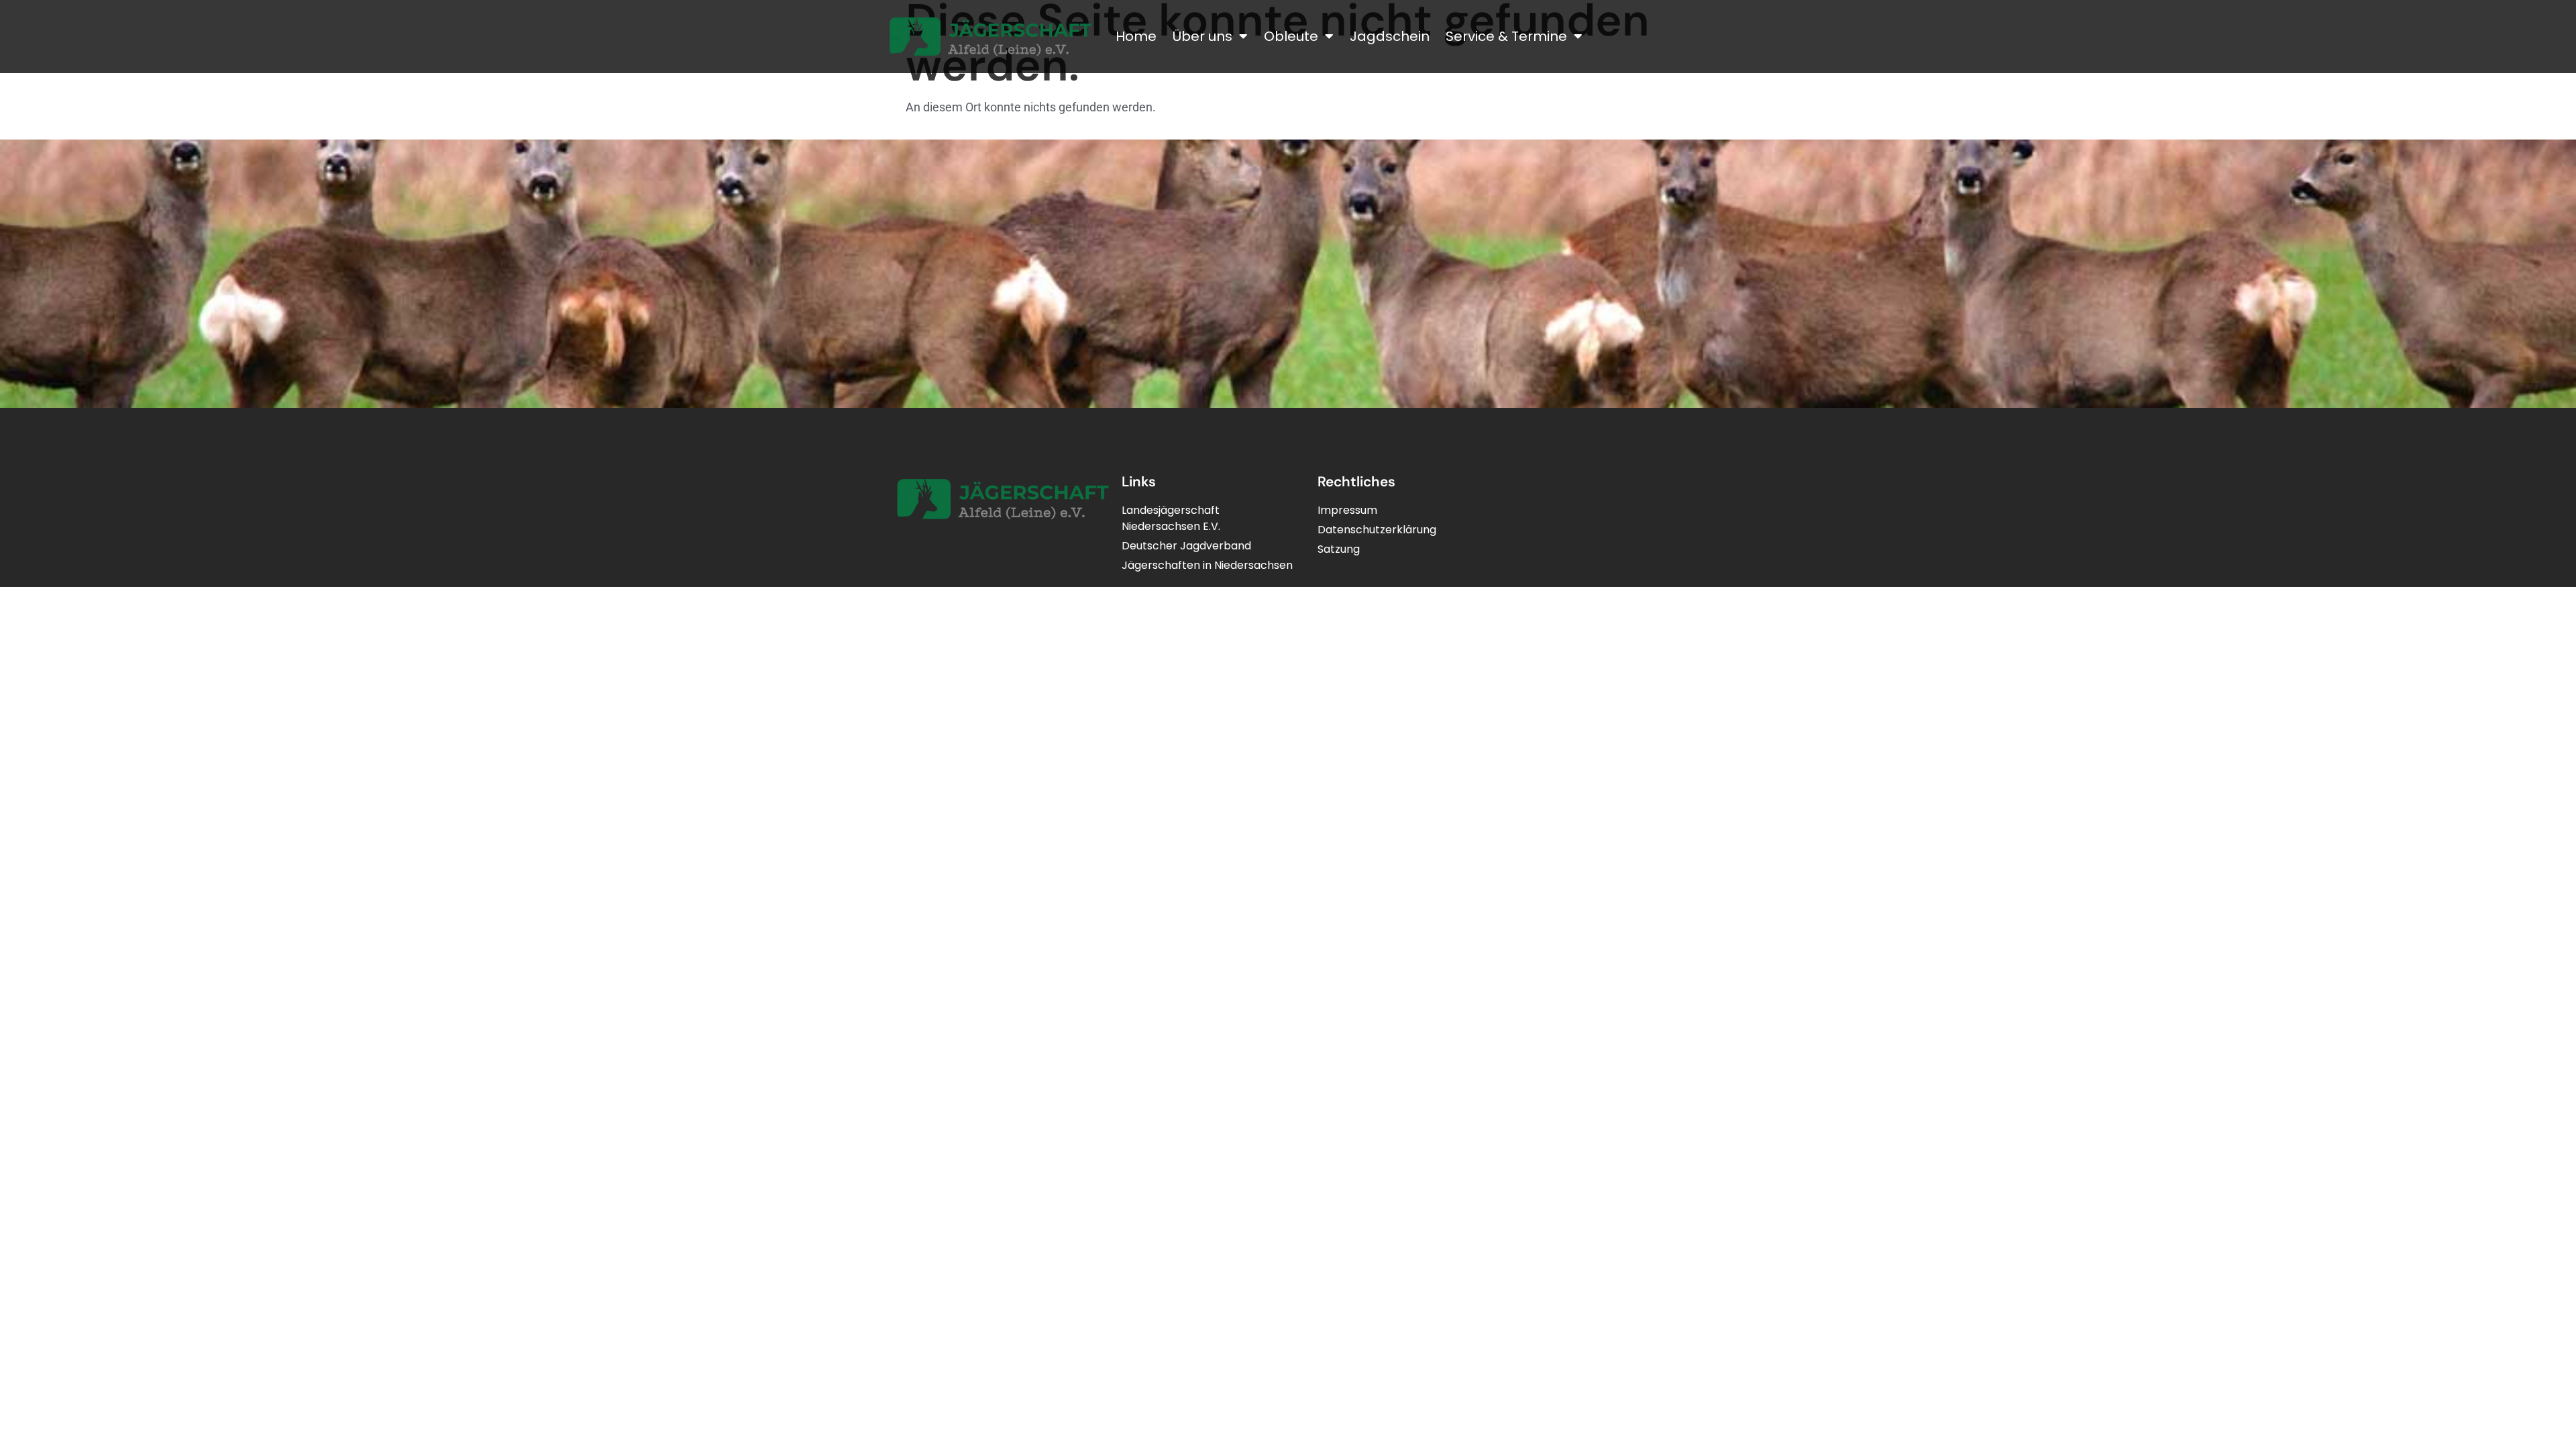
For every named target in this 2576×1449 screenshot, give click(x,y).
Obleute (1291, 36)
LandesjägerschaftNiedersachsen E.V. (1171, 518)
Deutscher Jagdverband (1186, 546)
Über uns (1202, 36)
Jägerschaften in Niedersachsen (1207, 565)
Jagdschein (1390, 36)
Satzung (1339, 549)
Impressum (1347, 510)
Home (1136, 36)
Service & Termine (1506, 36)
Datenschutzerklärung (1377, 530)
